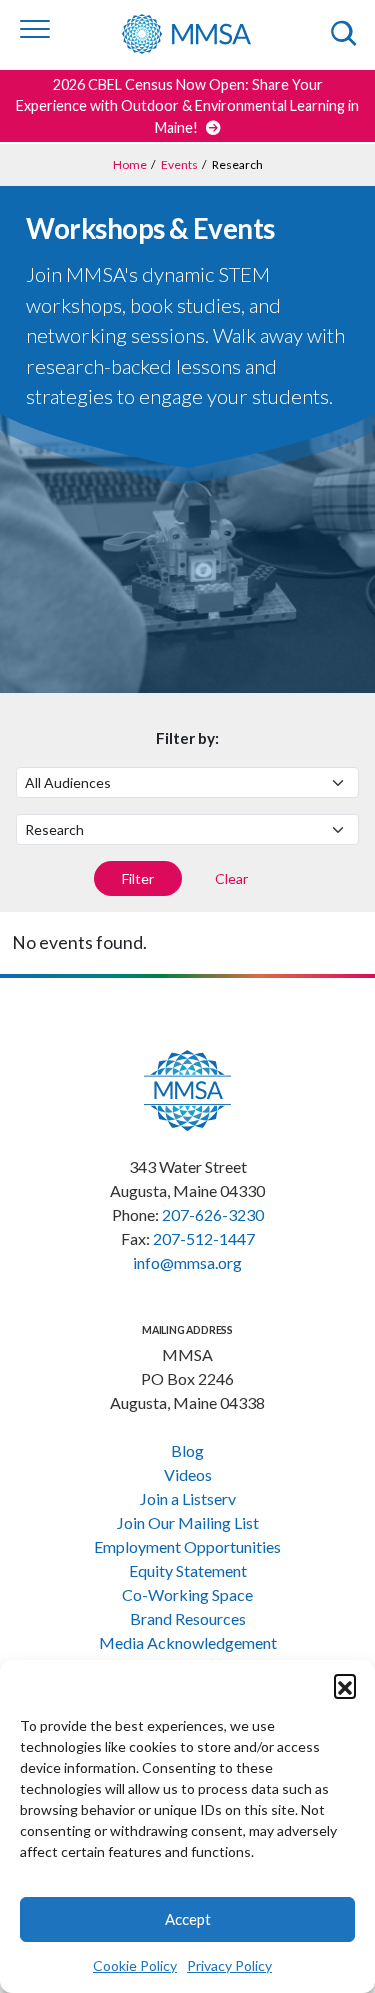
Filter (138, 878)
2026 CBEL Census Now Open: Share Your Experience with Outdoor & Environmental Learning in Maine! (187, 106)
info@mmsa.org (187, 1262)
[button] (345, 1685)
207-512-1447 (204, 1238)
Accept (188, 1919)
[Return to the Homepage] (201, 34)
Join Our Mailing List (188, 1522)
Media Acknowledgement (188, 1642)
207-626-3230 (213, 1214)
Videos (188, 1474)
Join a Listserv (188, 1498)
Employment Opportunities (187, 1546)
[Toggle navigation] (35, 29)
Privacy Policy (229, 1965)
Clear (231, 878)
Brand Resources (188, 1618)
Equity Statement (188, 1570)
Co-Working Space (187, 1594)
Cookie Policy (135, 1965)
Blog (187, 1450)
